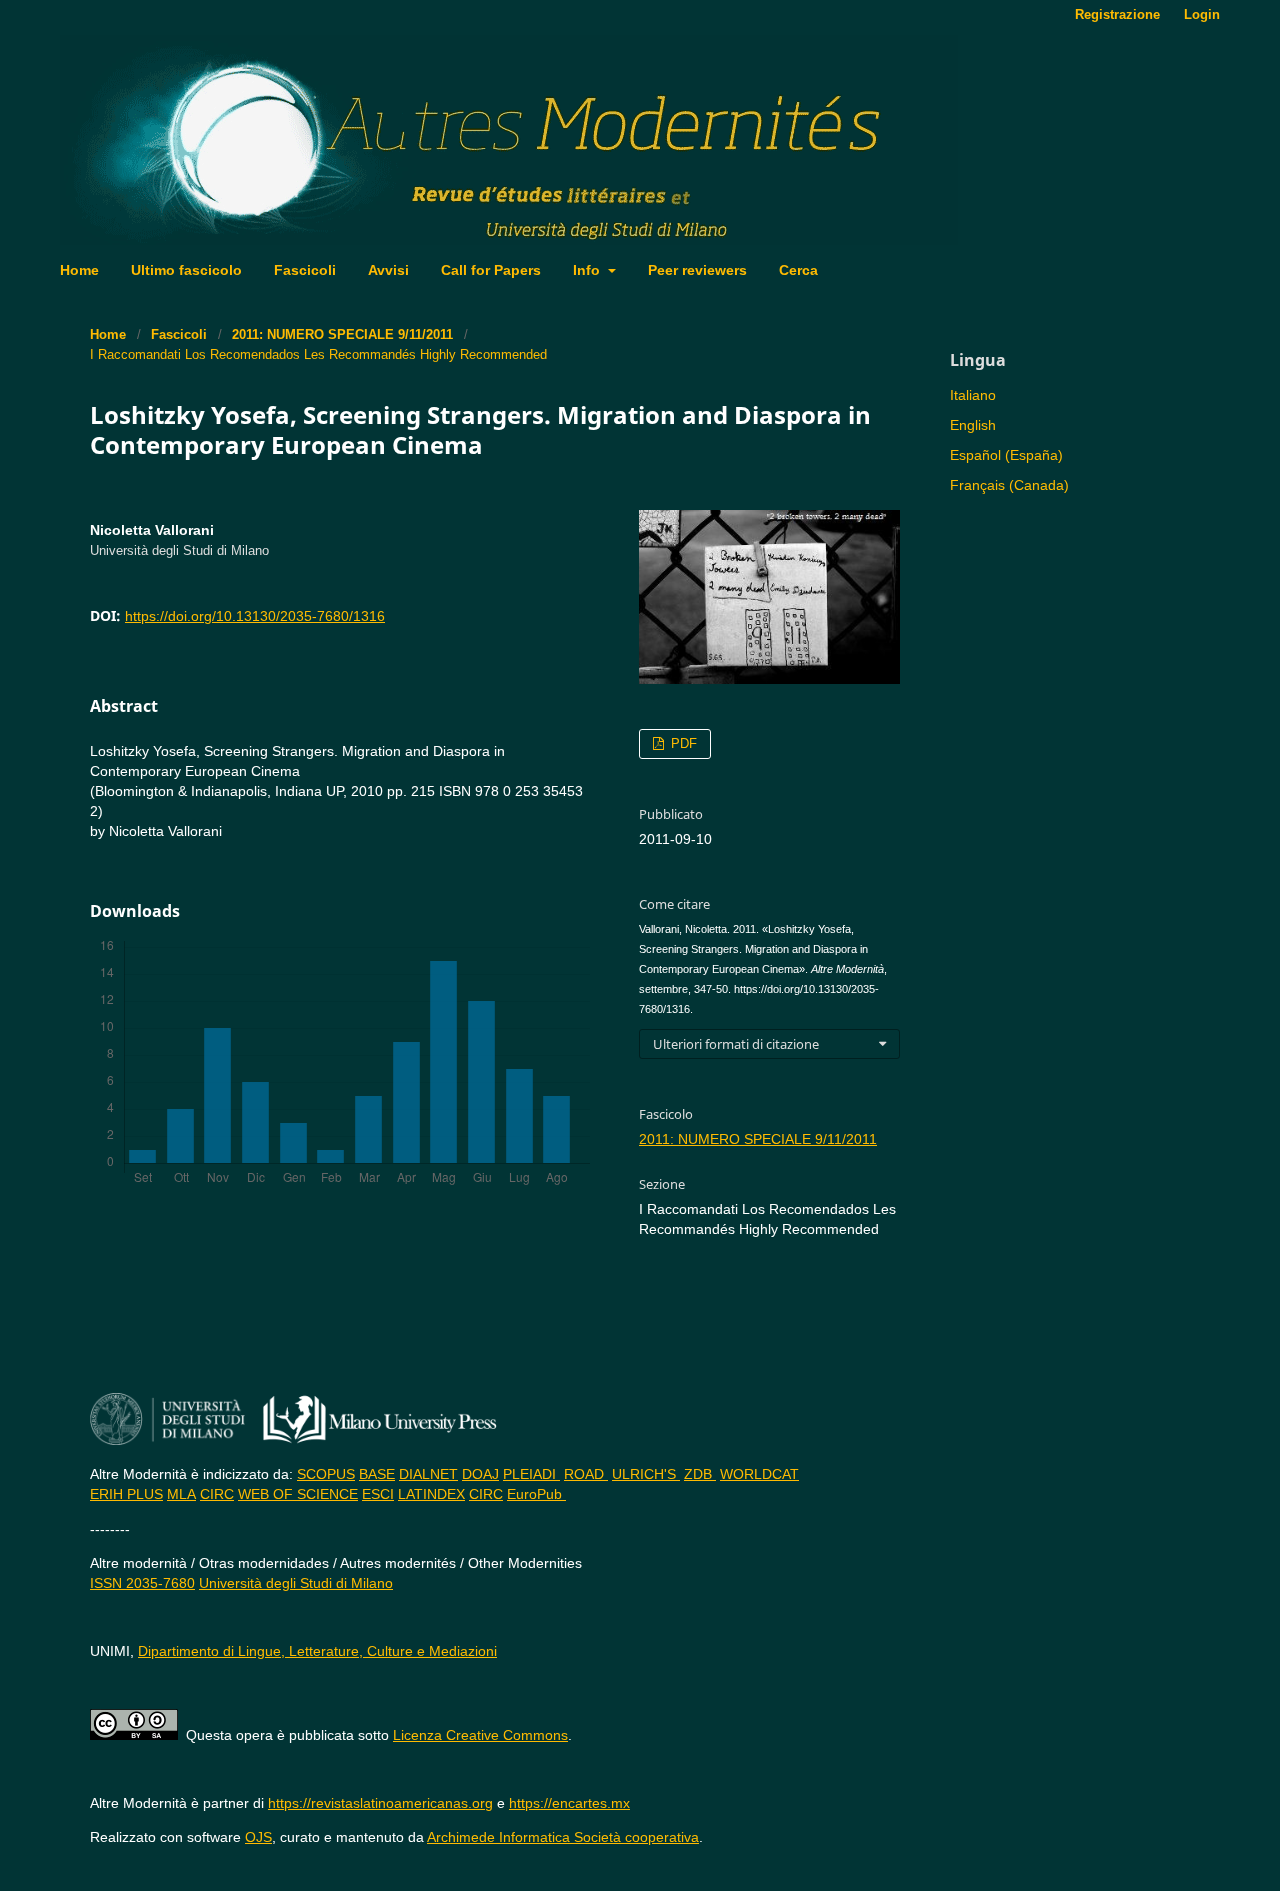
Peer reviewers (697, 270)
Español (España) (1006, 455)
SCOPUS (326, 1474)
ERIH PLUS (126, 1494)
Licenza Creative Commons (480, 1735)
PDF (682, 743)
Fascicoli (305, 270)
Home (79, 270)
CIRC (217, 1494)
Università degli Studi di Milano (296, 1583)
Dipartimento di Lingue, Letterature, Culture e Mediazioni (317, 1651)
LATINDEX (431, 1494)
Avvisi (388, 270)
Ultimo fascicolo (186, 270)
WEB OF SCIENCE (298, 1494)
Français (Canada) (1009, 485)
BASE (377, 1474)
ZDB (700, 1474)
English (973, 425)
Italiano (973, 395)
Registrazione (1117, 14)
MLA (181, 1494)
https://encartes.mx (569, 1803)
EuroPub (536, 1494)
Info (588, 270)
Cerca (798, 270)
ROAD (586, 1474)
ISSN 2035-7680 (142, 1583)
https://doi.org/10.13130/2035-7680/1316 (255, 616)
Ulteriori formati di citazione (736, 1044)
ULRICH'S (646, 1474)
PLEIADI (531, 1474)
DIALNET (428, 1474)
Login (1202, 14)
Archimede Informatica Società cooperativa (563, 1837)
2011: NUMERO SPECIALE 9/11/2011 (342, 334)
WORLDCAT (759, 1474)
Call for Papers (491, 270)
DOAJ (480, 1474)
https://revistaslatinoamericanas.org (380, 1803)
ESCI (378, 1494)
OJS (258, 1837)
